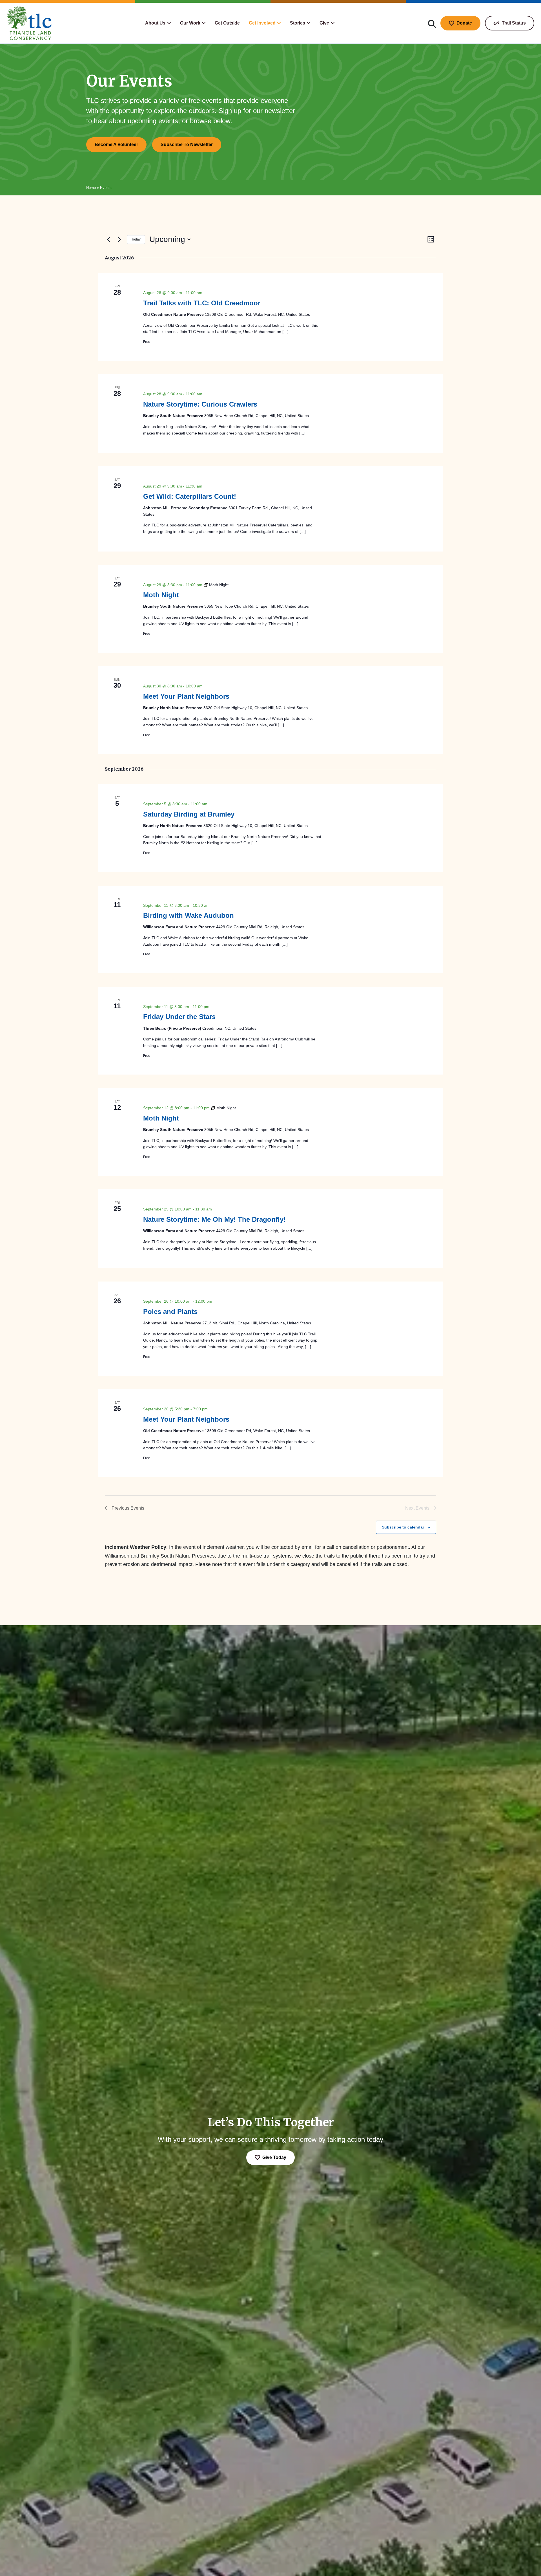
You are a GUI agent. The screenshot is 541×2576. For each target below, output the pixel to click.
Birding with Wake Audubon (189, 915)
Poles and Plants (170, 1312)
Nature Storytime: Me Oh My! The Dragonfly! (214, 1219)
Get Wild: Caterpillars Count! (190, 496)
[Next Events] (119, 239)
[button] (158, 23)
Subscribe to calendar (403, 1527)
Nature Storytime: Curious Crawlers (200, 404)
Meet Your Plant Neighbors (186, 696)
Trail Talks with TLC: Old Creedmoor (202, 303)
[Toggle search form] (432, 23)
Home (91, 188)
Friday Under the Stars (179, 1017)
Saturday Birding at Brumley (189, 814)
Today (136, 239)
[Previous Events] (108, 239)
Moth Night (161, 595)
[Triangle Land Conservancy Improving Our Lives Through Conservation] (29, 23)
